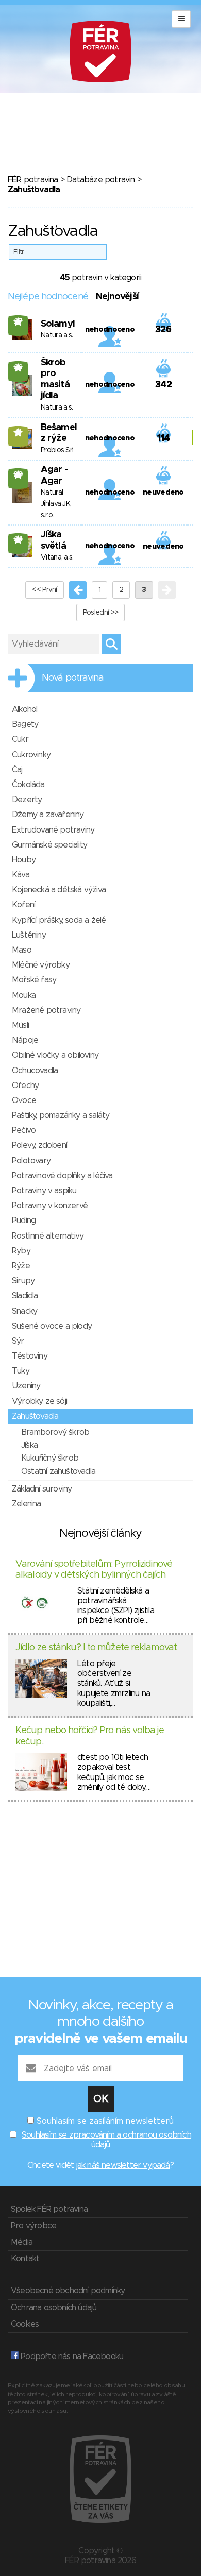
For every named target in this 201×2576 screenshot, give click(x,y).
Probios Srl (57, 450)
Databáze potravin (100, 180)
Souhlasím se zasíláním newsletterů (105, 2121)
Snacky (24, 1311)
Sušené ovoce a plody (52, 1326)
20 (18, 474)
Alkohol (24, 709)
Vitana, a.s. (57, 557)
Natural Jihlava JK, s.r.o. (56, 504)
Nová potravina (73, 678)
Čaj (17, 770)
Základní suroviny (42, 1489)
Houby (24, 860)
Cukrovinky (31, 755)
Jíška (29, 1445)
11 (18, 432)
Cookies (25, 2324)
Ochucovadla (35, 1071)
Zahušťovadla (35, 1416)
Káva (21, 875)
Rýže (21, 1266)
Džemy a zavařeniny (48, 815)
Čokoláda (28, 785)
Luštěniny (29, 935)
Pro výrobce (33, 2226)
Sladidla (25, 1296)
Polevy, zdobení (39, 1145)
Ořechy (25, 1086)
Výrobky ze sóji (39, 1401)
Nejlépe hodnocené (48, 297)
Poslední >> (100, 613)
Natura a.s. (57, 335)
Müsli (20, 1025)
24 (18, 539)
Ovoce (24, 1100)
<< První (44, 590)
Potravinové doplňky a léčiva (62, 1176)
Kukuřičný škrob (50, 1458)
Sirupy (23, 1281)
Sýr (18, 1341)
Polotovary (31, 1161)
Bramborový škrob (55, 1432)
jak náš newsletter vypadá (123, 2165)
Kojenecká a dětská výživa (59, 890)
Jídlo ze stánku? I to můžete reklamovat (96, 1648)
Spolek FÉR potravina (49, 2209)
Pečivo (24, 1130)
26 (18, 367)
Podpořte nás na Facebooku (71, 2357)
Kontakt (25, 2259)
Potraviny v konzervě (50, 1206)
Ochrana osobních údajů (54, 2308)
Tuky (21, 1371)
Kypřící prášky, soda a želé (59, 920)
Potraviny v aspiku (44, 1191)
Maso (22, 950)
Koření (23, 905)
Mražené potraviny (46, 1010)
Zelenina (27, 1504)
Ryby (21, 1251)
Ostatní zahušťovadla (58, 1471)
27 (18, 321)
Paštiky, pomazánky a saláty (61, 1115)
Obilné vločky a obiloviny (55, 1055)
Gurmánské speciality (49, 845)
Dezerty (27, 800)
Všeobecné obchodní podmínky (68, 2291)
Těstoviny (30, 1356)
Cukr (20, 739)
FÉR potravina (33, 180)
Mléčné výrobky (41, 965)
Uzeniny (26, 1386)
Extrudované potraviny (53, 830)
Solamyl (58, 324)
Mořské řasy (34, 980)
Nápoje (25, 1040)
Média (22, 2242)
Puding (24, 1221)
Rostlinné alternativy (48, 1236)
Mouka (24, 995)
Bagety (25, 724)
